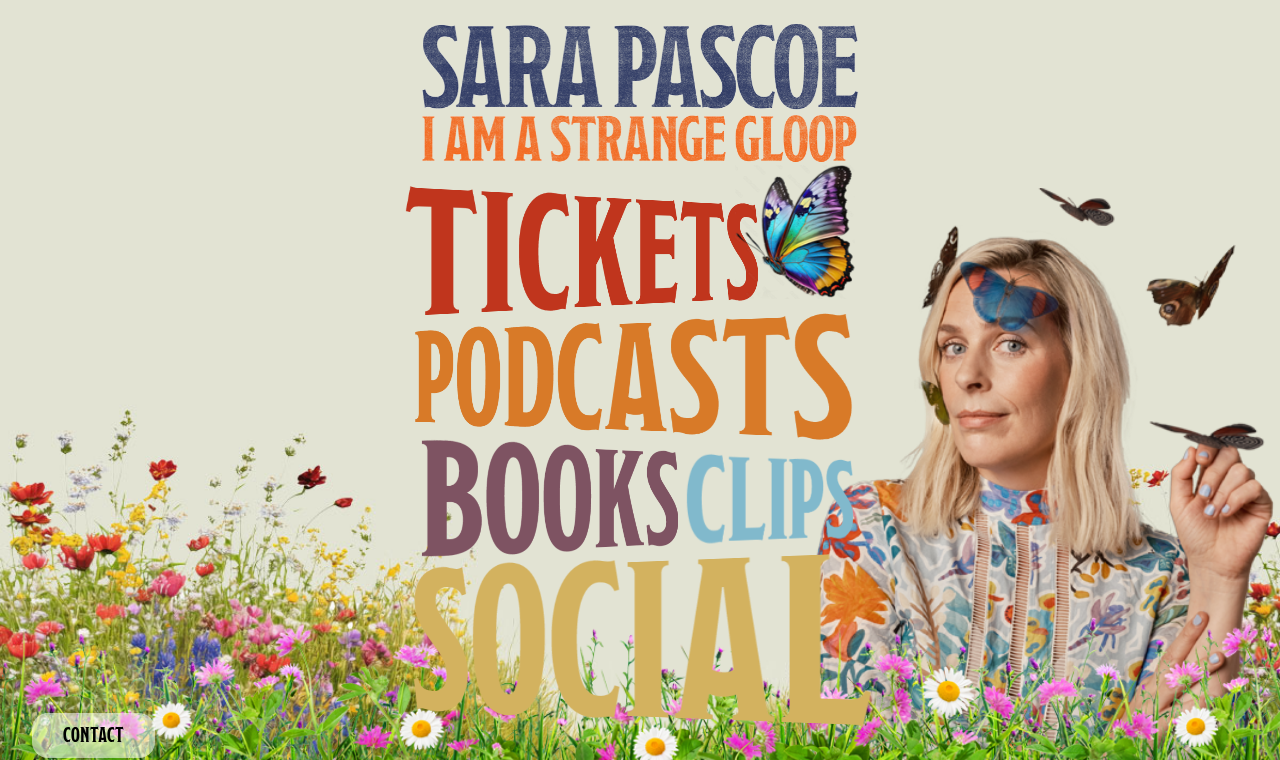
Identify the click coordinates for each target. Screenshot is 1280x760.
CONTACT (93, 735)
